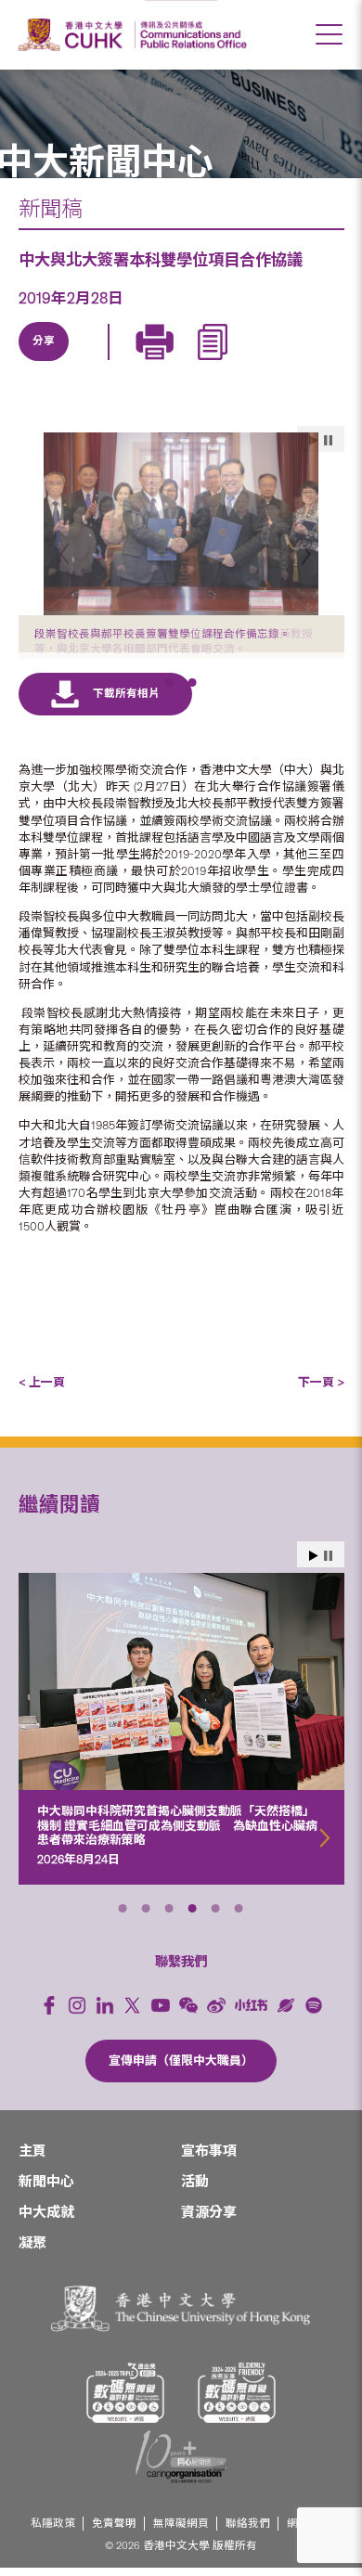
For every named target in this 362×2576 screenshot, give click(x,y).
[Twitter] (87, 363)
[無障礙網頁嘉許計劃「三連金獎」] (125, 2401)
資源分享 (209, 2221)
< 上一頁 (42, 1391)
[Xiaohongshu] (251, 2013)
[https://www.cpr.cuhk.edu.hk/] (191, 35)
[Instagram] (77, 2013)
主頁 (32, 2159)
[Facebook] (49, 2013)
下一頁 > (321, 1391)
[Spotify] (314, 2013)
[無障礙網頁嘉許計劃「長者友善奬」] (237, 2401)
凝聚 (32, 2251)
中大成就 (46, 2221)
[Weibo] (216, 2013)
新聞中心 (46, 2190)
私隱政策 (53, 2531)
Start (314, 1563)
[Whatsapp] (215, 363)
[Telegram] (130, 363)
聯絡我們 (248, 2531)
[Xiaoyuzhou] (286, 2013)
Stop (328, 1563)
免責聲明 (114, 2531)
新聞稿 (51, 209)
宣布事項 (209, 2159)
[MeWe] (258, 363)
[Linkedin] (45, 363)
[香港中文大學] (73, 35)
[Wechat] (188, 2013)
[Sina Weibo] (173, 363)
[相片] (181, 524)
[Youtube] (161, 2013)
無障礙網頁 (181, 2531)
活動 (195, 2190)
